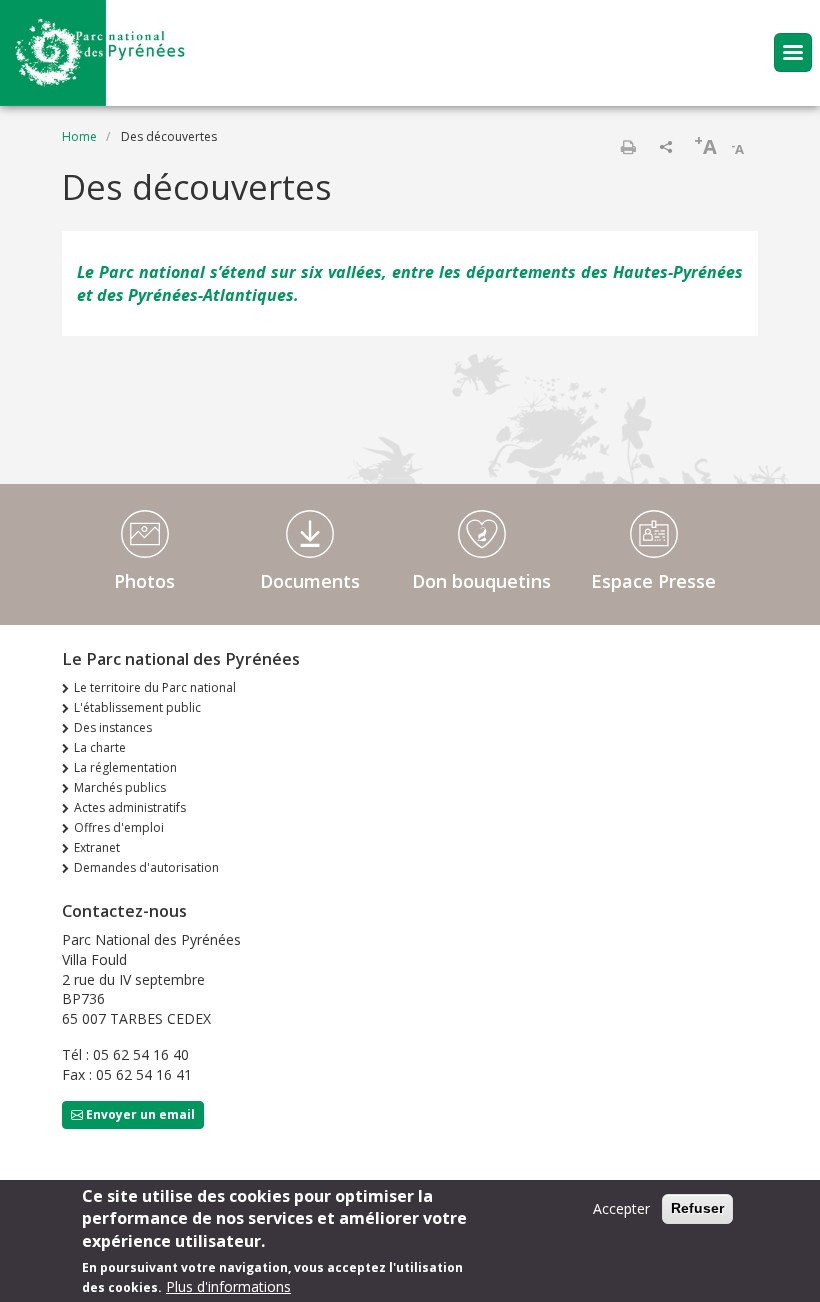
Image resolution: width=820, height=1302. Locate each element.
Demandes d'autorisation (146, 867)
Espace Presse (653, 581)
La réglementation (125, 767)
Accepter (621, 1208)
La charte (100, 747)
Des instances (113, 727)
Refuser (697, 1208)
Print (628, 147)
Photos (144, 581)
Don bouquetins (481, 581)
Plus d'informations (228, 1286)
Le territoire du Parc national (155, 687)
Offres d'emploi (119, 827)
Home (79, 136)
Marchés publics (120, 787)
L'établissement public (137, 707)
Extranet (97, 847)
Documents (310, 581)
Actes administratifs (130, 807)
